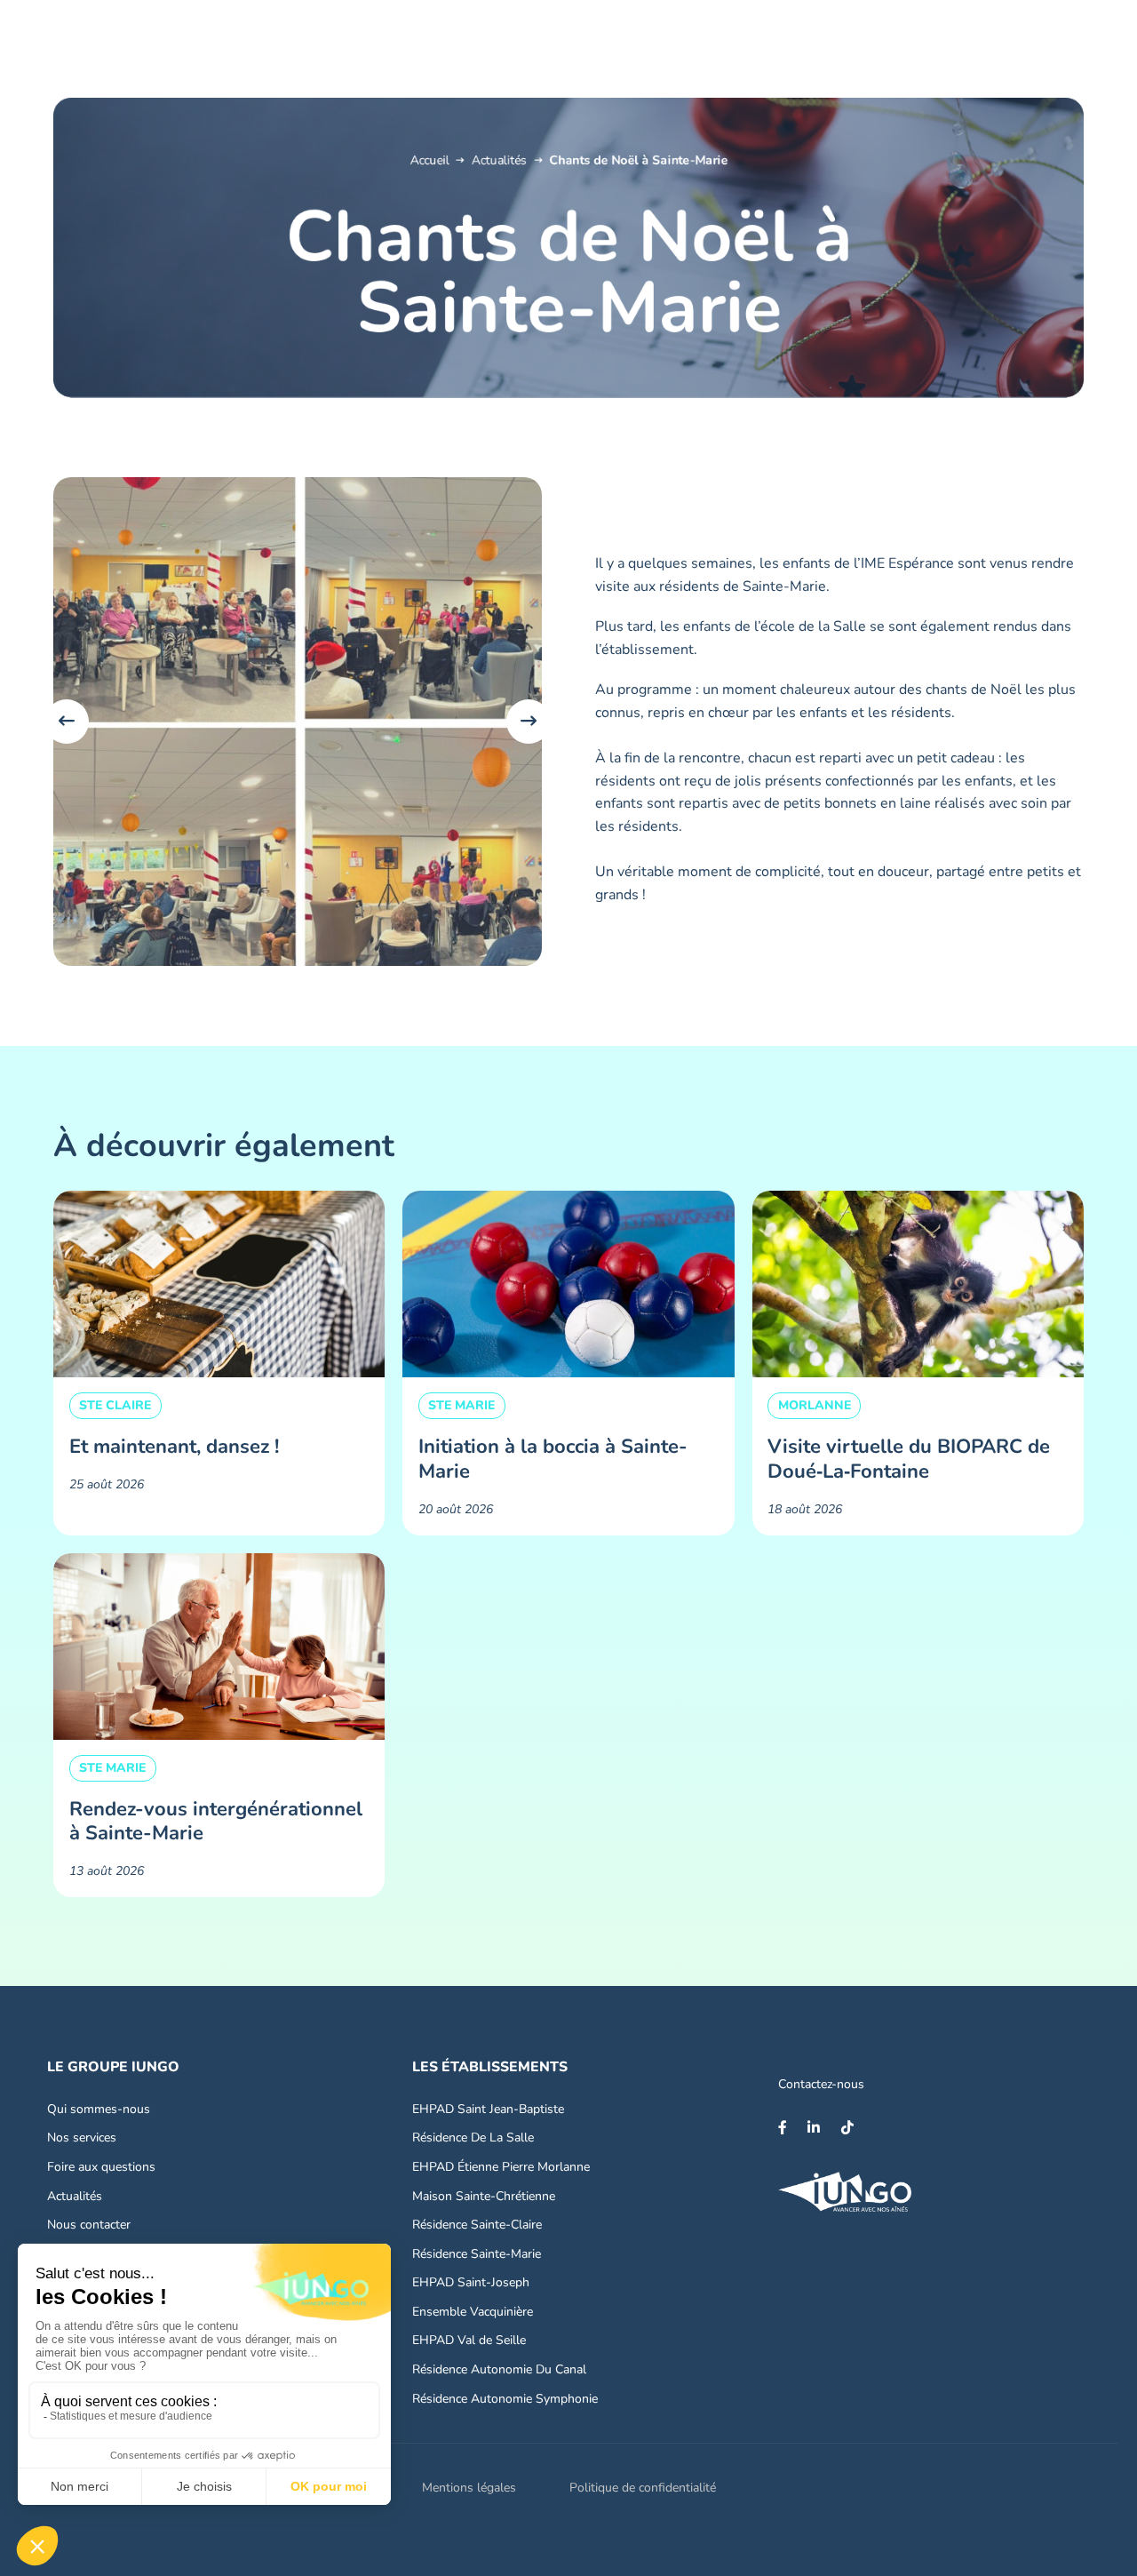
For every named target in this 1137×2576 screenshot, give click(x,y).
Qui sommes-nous (99, 2109)
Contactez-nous (821, 2084)
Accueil (429, 160)
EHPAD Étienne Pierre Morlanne (501, 2167)
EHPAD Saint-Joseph (471, 2282)
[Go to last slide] (67, 722)
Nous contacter (89, 2225)
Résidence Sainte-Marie (477, 2254)
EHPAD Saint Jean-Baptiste (488, 2109)
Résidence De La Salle (473, 2137)
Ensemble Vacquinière (473, 2312)
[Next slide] (529, 722)
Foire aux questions (101, 2167)
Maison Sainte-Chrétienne (484, 2196)
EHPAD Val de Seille (469, 2340)
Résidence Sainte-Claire (477, 2225)
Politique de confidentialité (643, 2488)
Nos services (82, 2137)
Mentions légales (469, 2488)
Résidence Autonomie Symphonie (505, 2399)
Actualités (499, 160)
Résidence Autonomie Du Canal (499, 2369)
